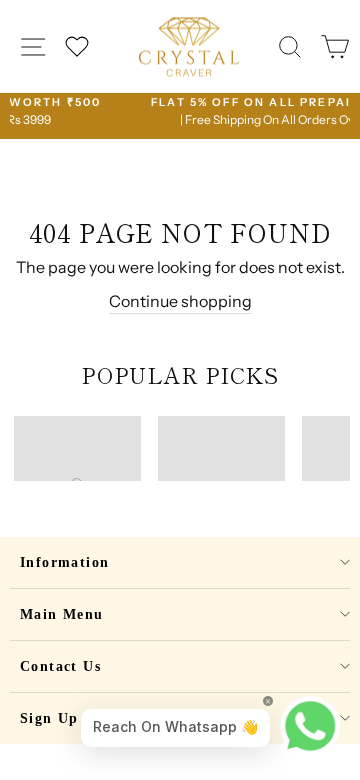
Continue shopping (180, 301)
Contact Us (60, 666)
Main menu (62, 614)
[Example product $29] (77, 448)
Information (64, 562)
